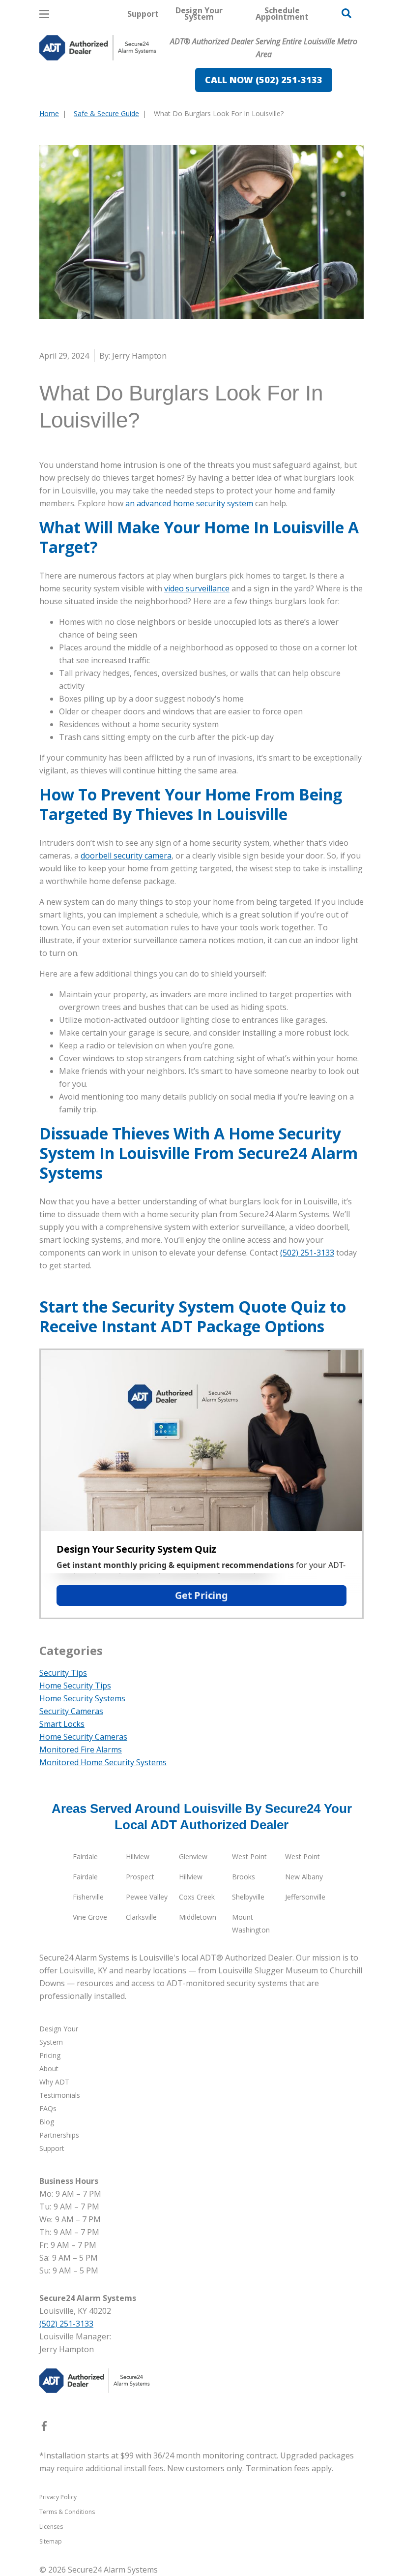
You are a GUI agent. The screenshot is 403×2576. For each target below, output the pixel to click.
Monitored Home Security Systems (103, 1762)
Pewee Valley (147, 1897)
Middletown (198, 1917)
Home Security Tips (75, 1686)
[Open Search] (346, 13)
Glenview (193, 1856)
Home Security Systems (82, 1698)
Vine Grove (90, 1917)
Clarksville (141, 1917)
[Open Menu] (44, 14)
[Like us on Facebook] (44, 2428)
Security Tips (63, 1673)
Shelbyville (248, 1897)
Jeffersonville (305, 1897)
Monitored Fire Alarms (81, 1749)
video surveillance (197, 588)
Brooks (244, 1877)
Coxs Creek (197, 1897)
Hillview (138, 1856)
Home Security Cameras (83, 1737)
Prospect (140, 1877)
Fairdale (85, 1856)
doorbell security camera (126, 856)
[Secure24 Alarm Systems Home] (98, 48)
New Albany (304, 1877)
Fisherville (88, 1897)
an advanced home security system (189, 503)
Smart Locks (62, 1724)
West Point (249, 1856)
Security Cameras (71, 1711)
